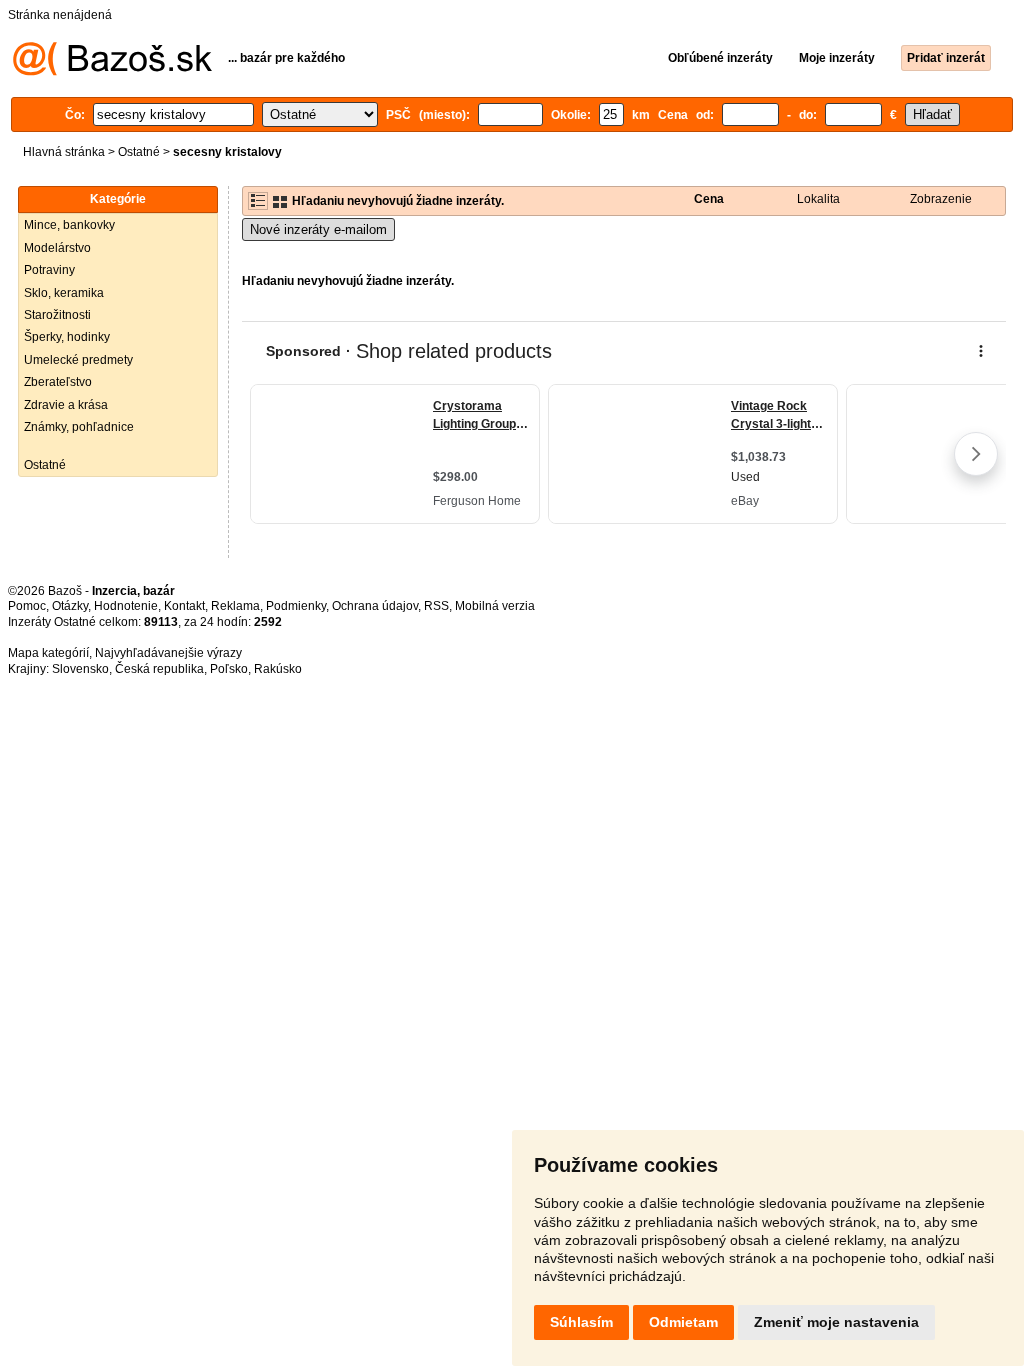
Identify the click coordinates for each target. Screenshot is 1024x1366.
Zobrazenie (941, 199)
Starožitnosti (57, 315)
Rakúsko (278, 669)
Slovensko (80, 669)
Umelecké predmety (78, 360)
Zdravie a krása (66, 405)
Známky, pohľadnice (79, 427)
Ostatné (139, 152)
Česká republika (159, 669)
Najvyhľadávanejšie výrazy (168, 653)
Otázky (70, 606)
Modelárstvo (57, 248)
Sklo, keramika (64, 293)
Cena (709, 199)
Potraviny (49, 270)
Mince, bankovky (69, 225)
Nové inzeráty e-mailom (318, 229)
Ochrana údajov (375, 606)
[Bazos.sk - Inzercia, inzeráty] (112, 72)
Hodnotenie (126, 606)
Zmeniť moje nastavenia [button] (836, 1322)
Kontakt (184, 606)
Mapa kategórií (48, 653)
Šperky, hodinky (67, 337)
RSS (436, 606)
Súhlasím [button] (581, 1322)
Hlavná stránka (64, 152)
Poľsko (229, 669)
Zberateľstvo (58, 382)
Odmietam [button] (683, 1322)
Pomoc (27, 606)
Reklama (235, 606)
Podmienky (296, 606)
